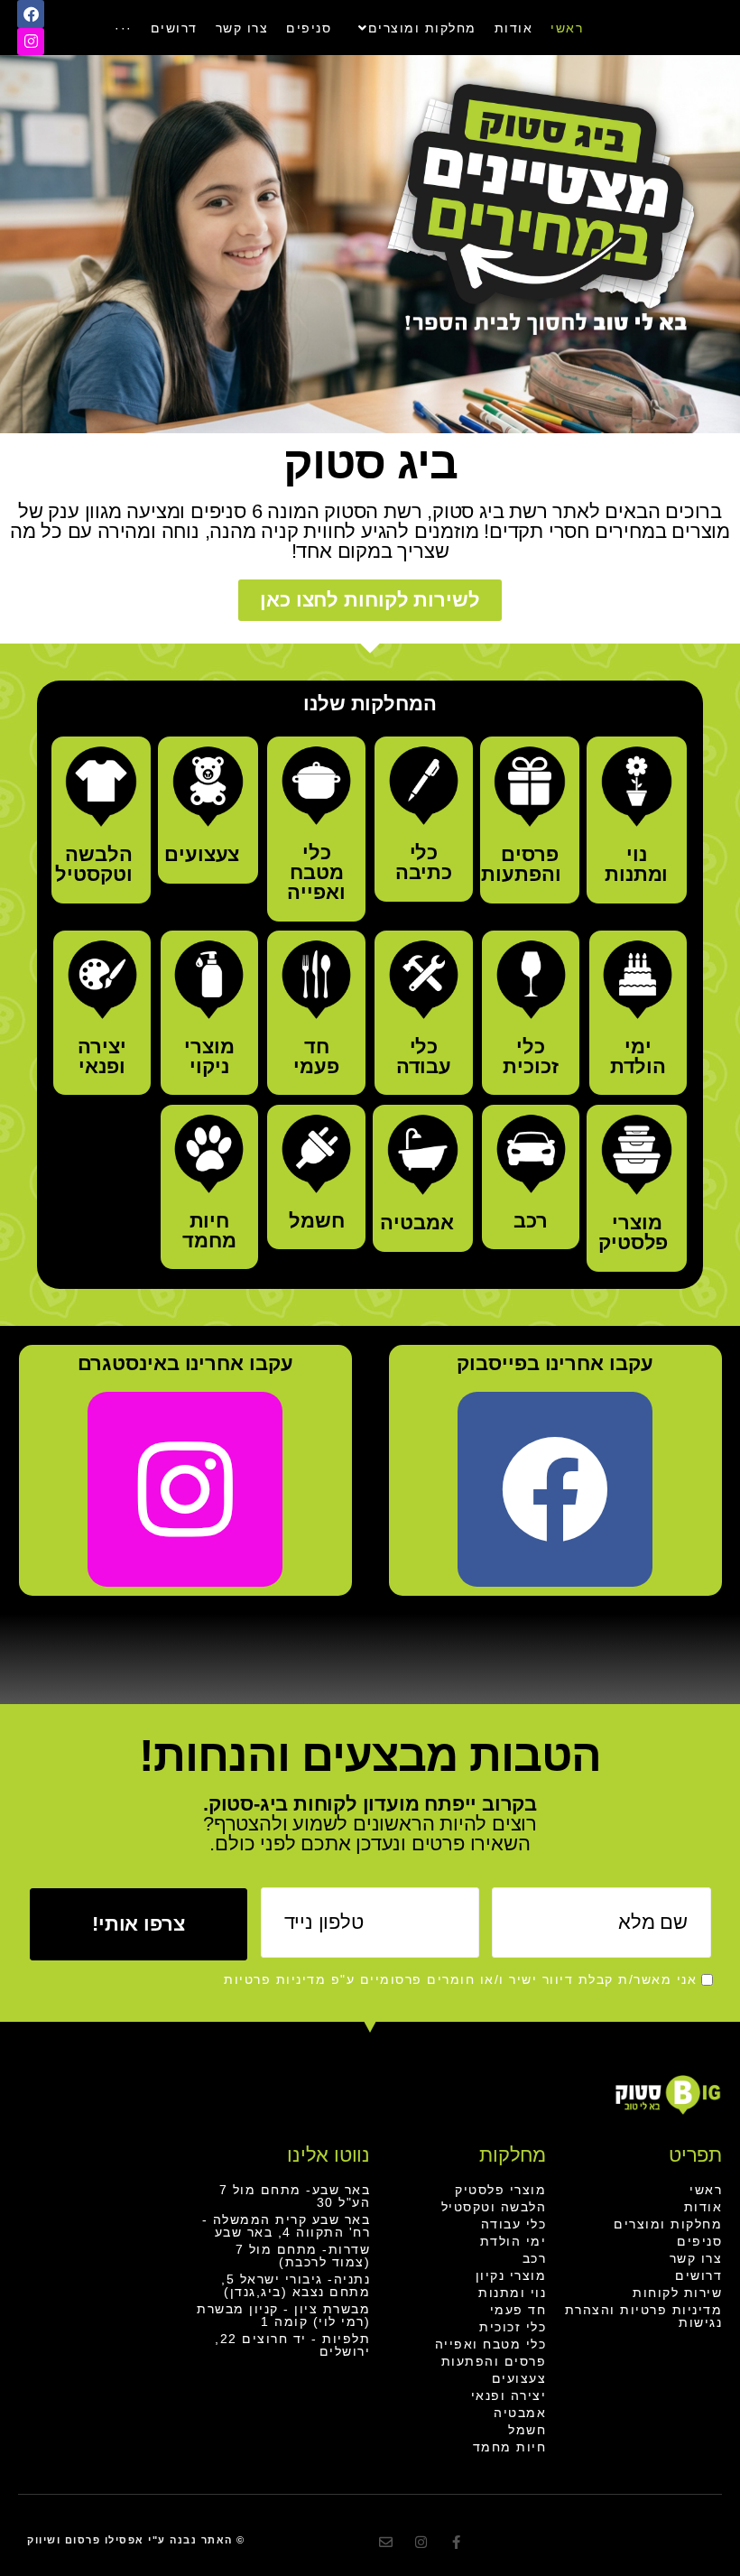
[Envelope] (386, 2542)
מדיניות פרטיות (275, 1979)
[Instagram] (31, 42)
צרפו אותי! (139, 1924)
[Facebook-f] (456, 2542)
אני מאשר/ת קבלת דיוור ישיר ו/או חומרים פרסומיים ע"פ (460, 1979)
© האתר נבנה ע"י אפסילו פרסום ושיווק (136, 2540)
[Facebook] (31, 14)
